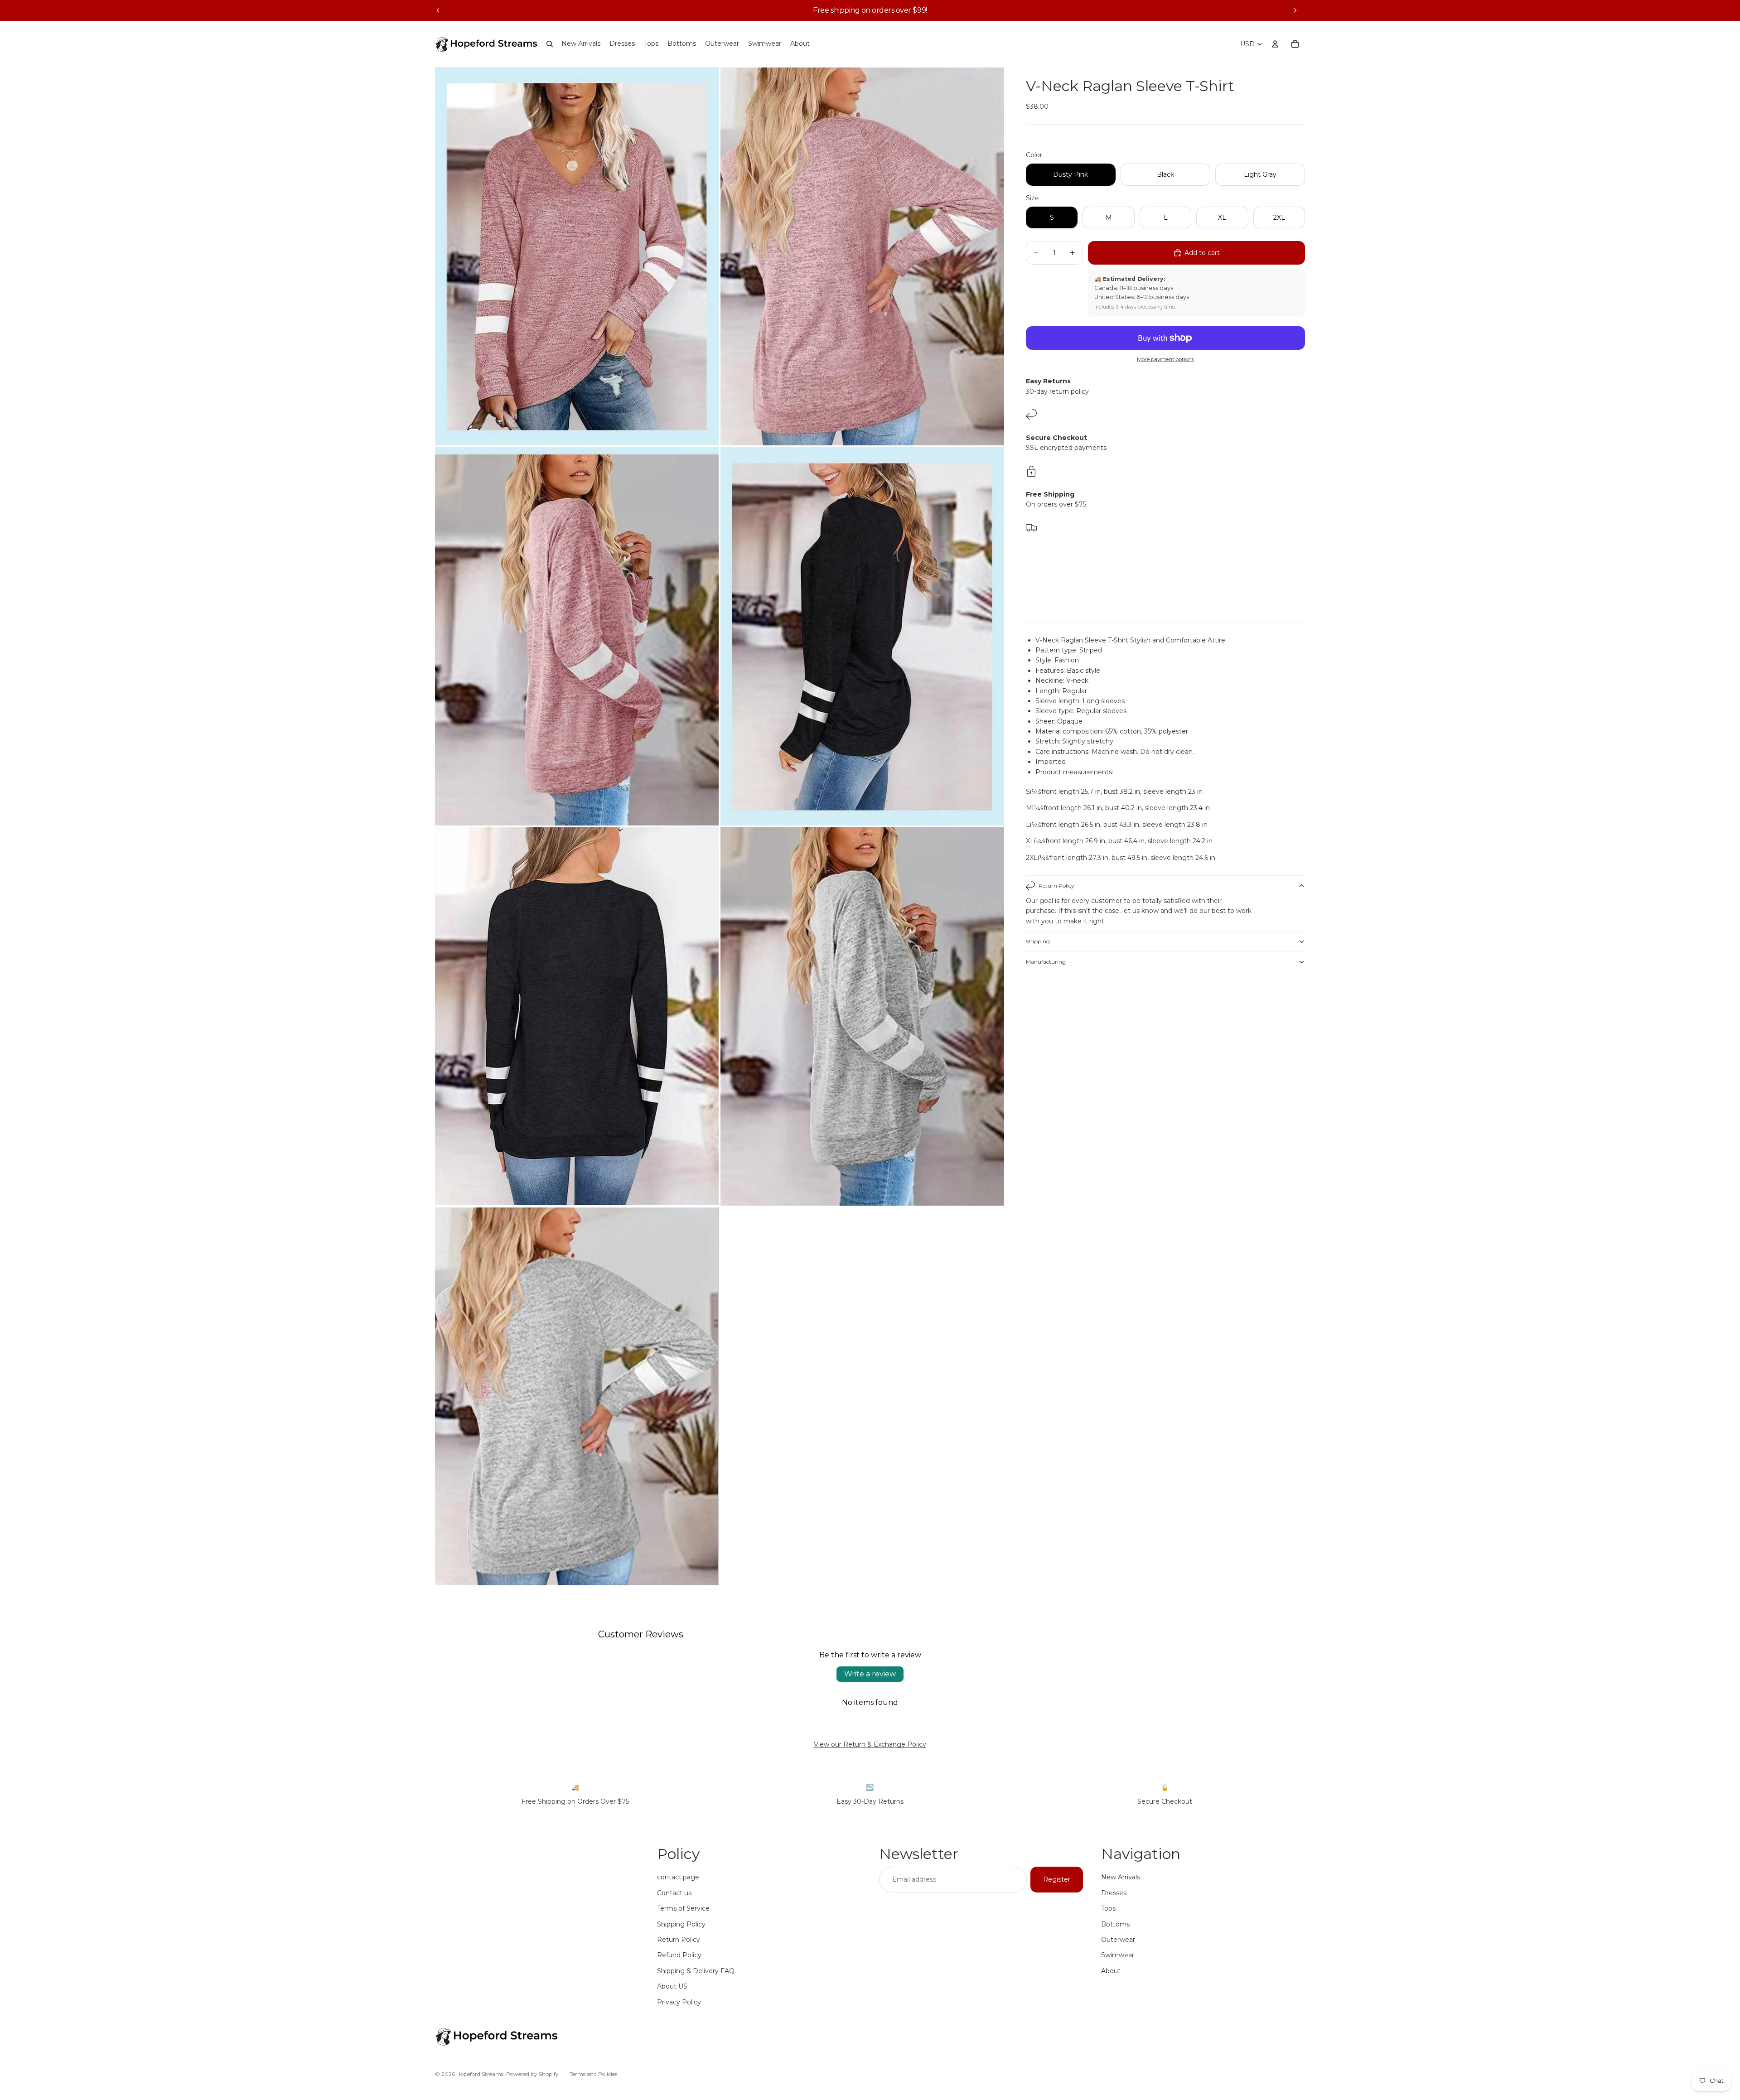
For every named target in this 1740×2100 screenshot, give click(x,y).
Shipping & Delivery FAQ (696, 1971)
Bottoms (1115, 1924)
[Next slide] (1295, 10)
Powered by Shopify (532, 2074)
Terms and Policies (593, 2074)
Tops (1108, 1908)
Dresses (1114, 1893)
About (1111, 1971)
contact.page (678, 1877)
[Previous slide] (438, 10)
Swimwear (1118, 1955)
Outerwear (1118, 1940)
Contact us (674, 1893)
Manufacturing (1046, 962)
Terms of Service (683, 1908)
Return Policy (1056, 886)
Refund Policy (679, 1955)
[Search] (550, 44)
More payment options (1165, 359)
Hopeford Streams (480, 2074)
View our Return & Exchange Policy (870, 1744)
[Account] (1275, 44)
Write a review (870, 1674)
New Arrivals (1121, 1877)
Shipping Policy (681, 1924)
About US (672, 1986)
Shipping (1038, 941)
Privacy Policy (679, 2002)
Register (1057, 1879)
